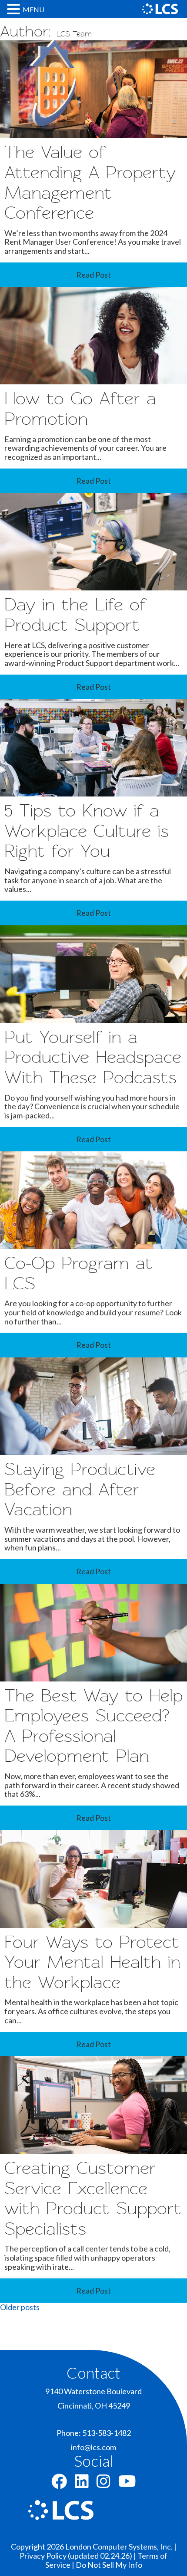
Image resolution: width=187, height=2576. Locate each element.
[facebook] (59, 2484)
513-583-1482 (107, 2433)
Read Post (93, 275)
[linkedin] (82, 2484)
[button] (15, 9)
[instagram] (104, 2484)
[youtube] (127, 2484)
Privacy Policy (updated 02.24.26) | (78, 2556)
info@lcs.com (93, 2447)
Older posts (20, 2307)
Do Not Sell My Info (109, 2565)
